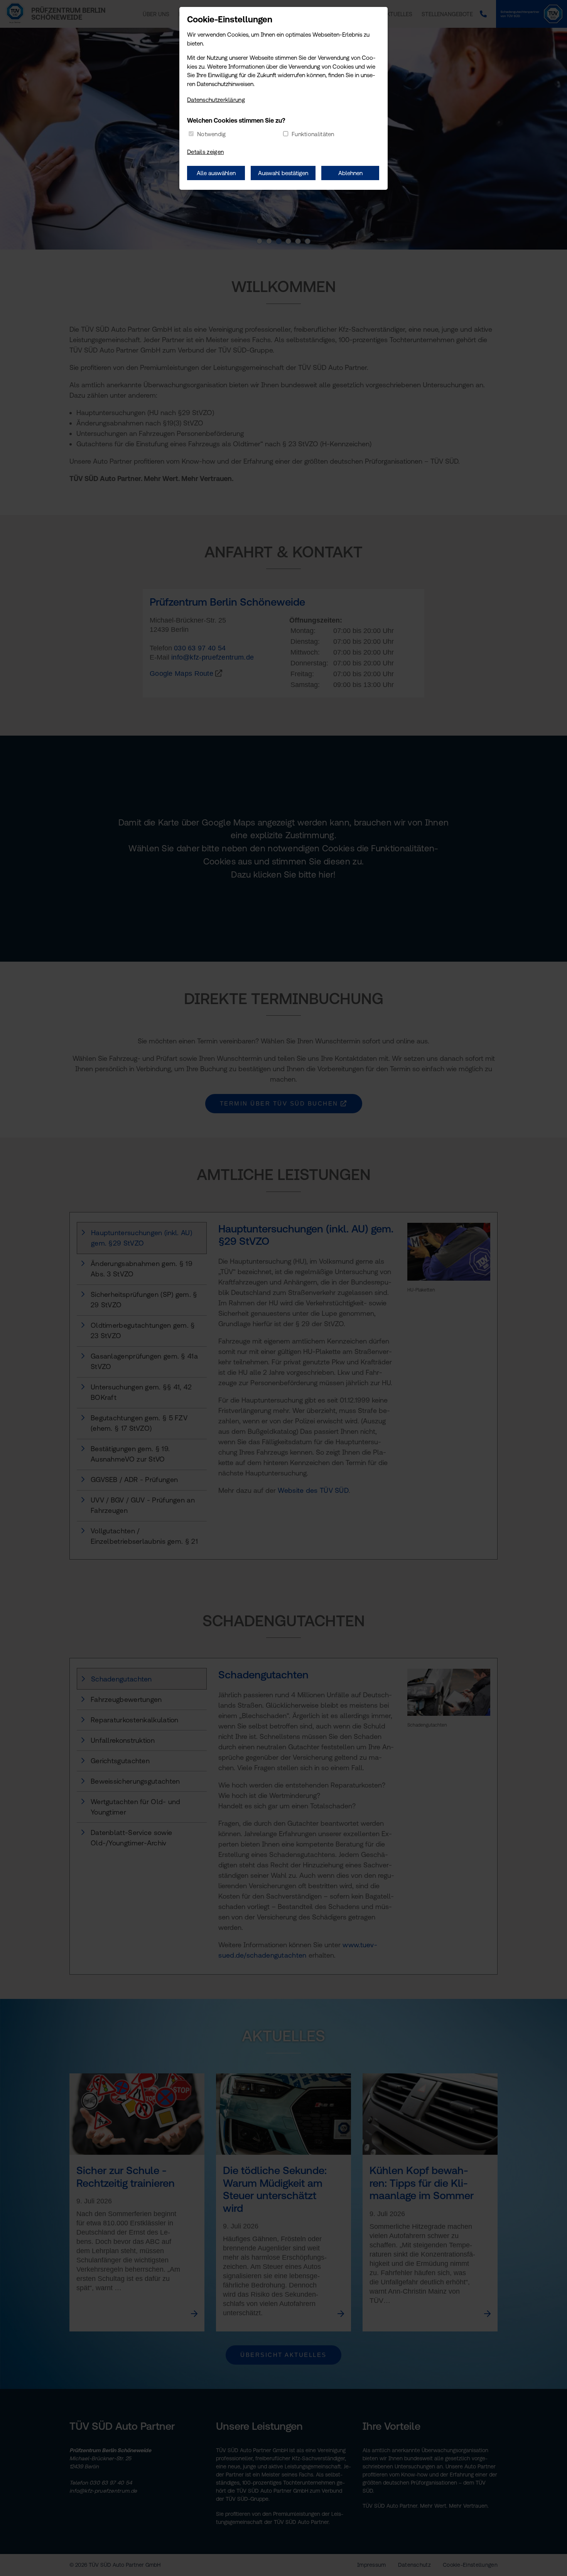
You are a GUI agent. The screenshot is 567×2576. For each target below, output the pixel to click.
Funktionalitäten (313, 134)
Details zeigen (205, 152)
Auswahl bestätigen (283, 173)
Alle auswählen (216, 173)
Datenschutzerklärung (216, 100)
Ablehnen (350, 173)
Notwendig (212, 134)
